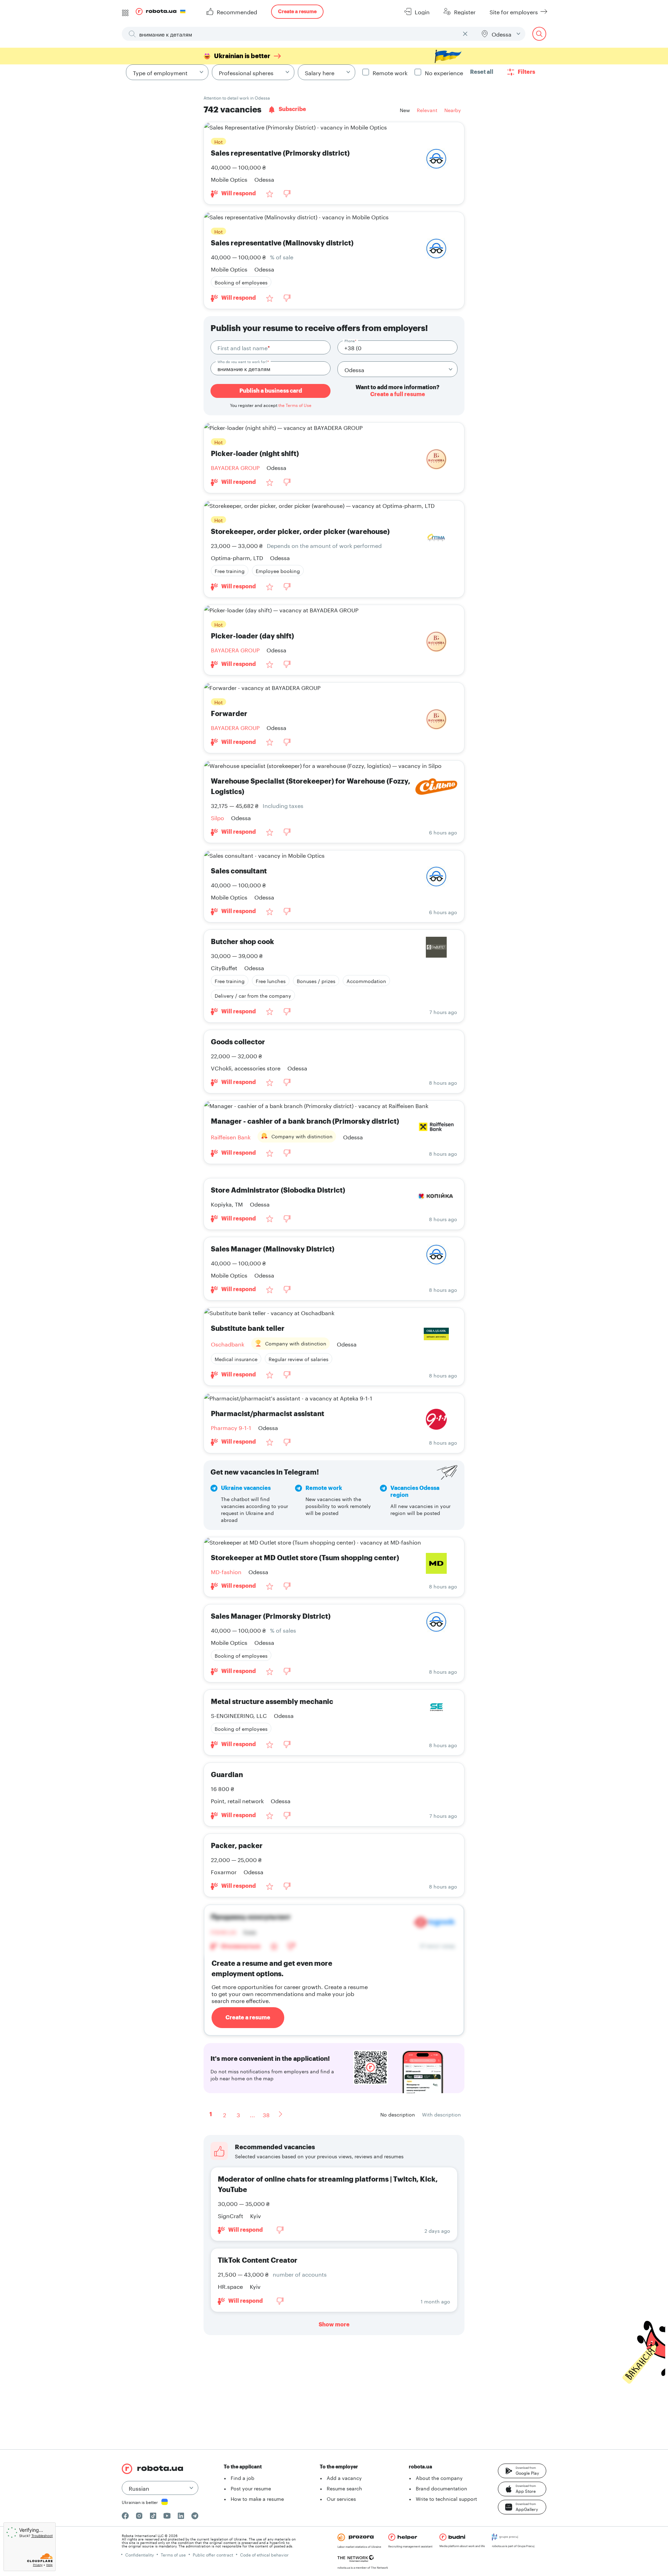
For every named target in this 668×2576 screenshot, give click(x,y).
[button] (522, 2471)
